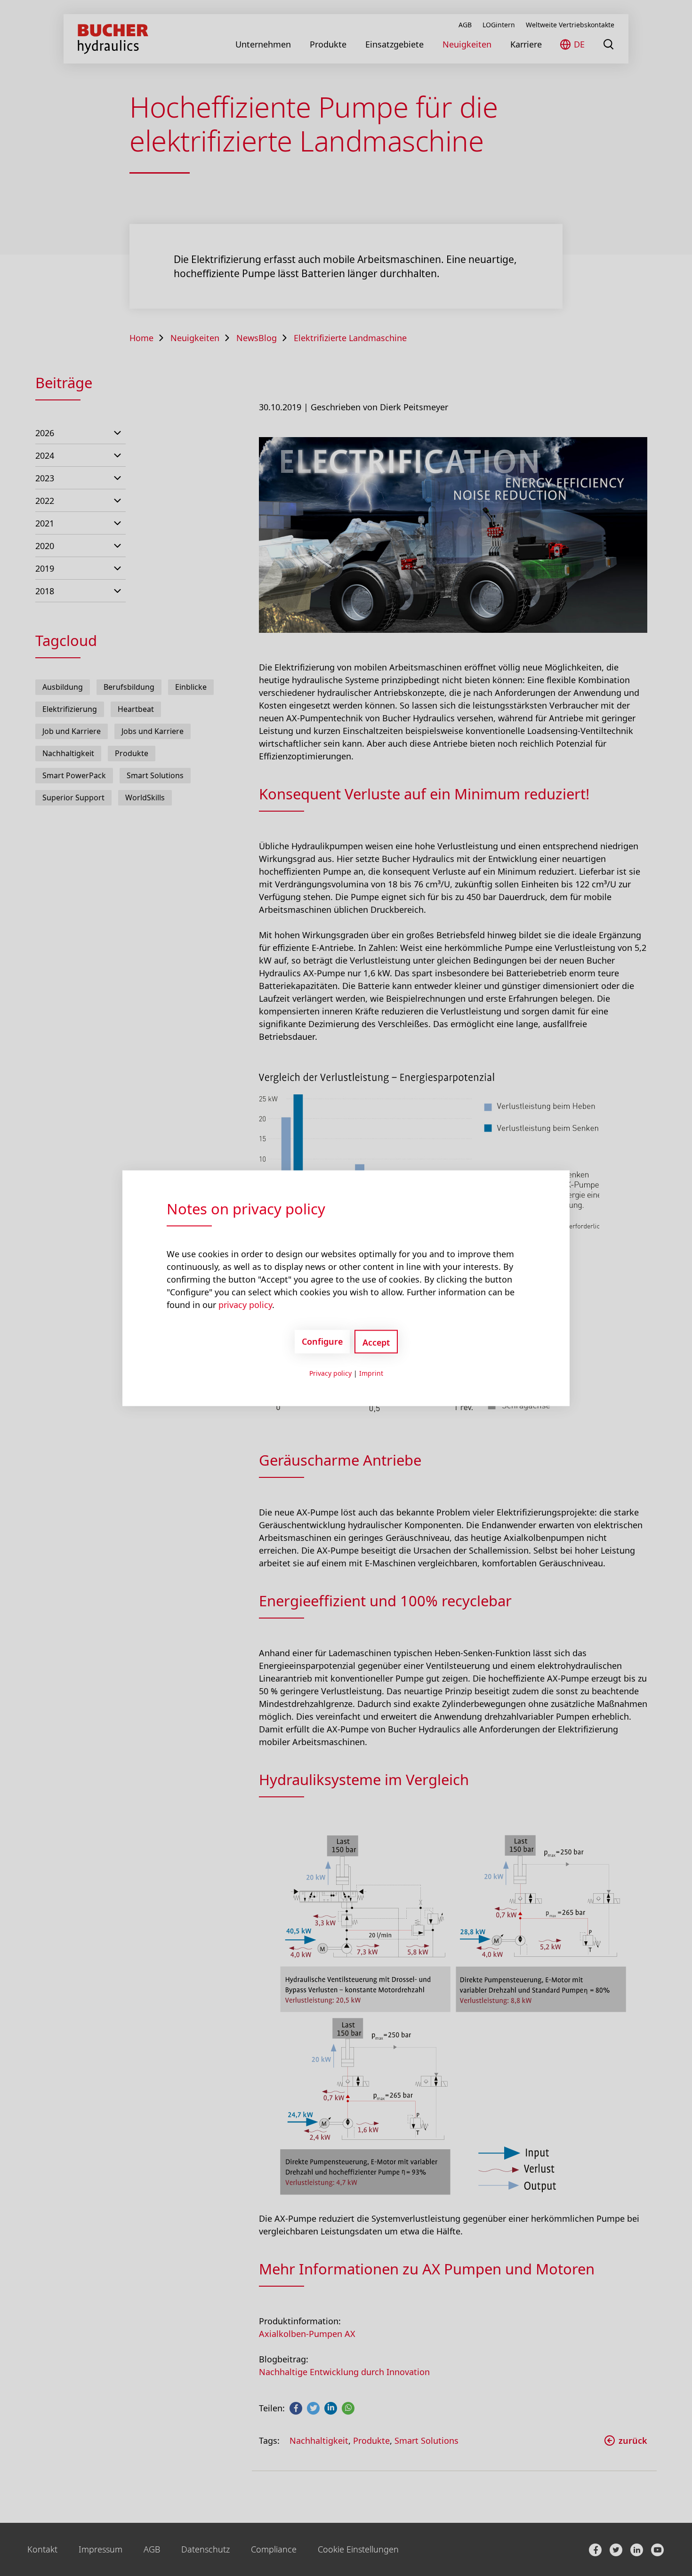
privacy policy (245, 1304)
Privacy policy (330, 1373)
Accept (376, 1342)
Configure (322, 1341)
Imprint (371, 1373)
